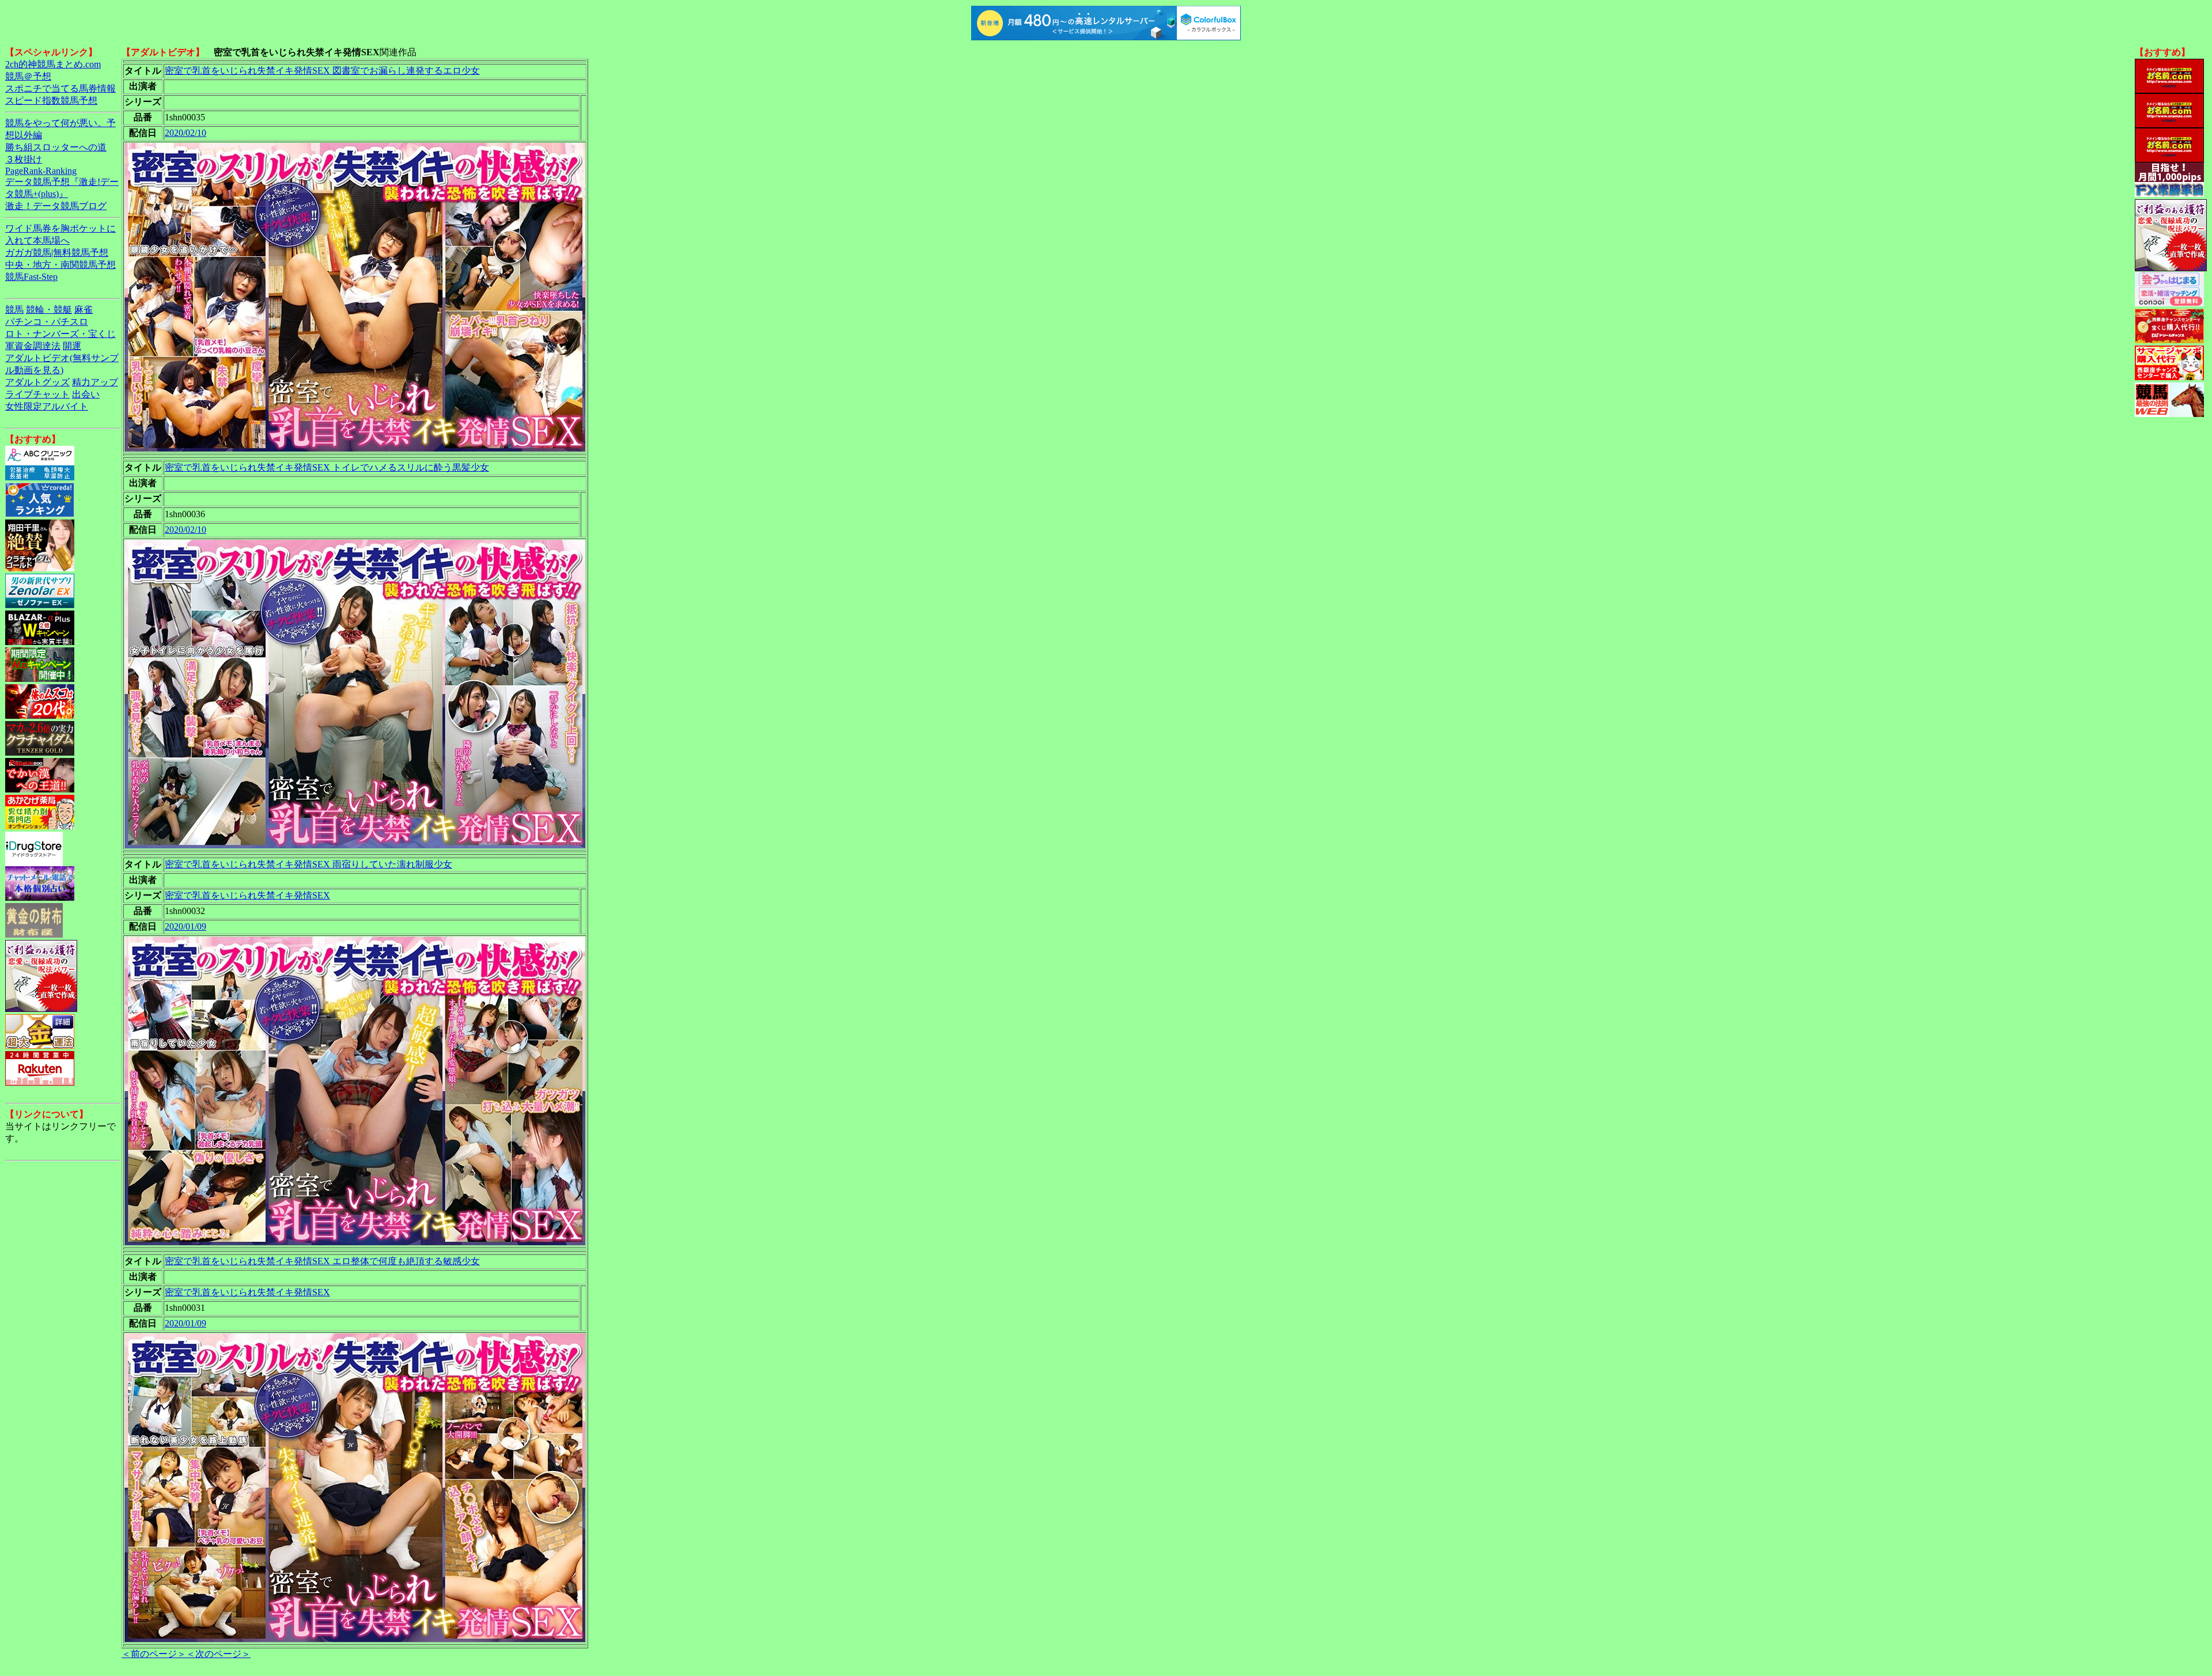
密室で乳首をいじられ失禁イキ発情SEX (247, 895)
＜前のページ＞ (154, 1654)
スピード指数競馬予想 (51, 101)
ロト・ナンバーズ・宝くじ (60, 334)
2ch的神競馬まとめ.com (53, 64)
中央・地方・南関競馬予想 (60, 265)
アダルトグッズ (37, 382)
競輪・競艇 (49, 310)
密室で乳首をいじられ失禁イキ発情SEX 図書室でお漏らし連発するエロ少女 (322, 71)
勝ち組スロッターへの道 (56, 147)
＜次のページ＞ (218, 1654)
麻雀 (84, 310)
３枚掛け (24, 159)
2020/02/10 (185, 133)
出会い (86, 394)
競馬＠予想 (28, 76)
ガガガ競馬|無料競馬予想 (57, 253)
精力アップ (95, 382)
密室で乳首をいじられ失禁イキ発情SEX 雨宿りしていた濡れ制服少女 (308, 864)
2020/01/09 (185, 926)
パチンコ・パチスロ (47, 322)
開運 (72, 346)
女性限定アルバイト (47, 406)
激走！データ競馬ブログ (56, 206)
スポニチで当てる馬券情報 (60, 88)
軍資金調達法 (33, 346)
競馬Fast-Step (31, 277)
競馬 (14, 310)
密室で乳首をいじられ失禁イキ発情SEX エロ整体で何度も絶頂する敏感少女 (322, 1261)
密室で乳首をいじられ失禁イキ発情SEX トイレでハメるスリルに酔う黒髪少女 (327, 467)
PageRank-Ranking (41, 171)
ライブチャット (37, 394)
